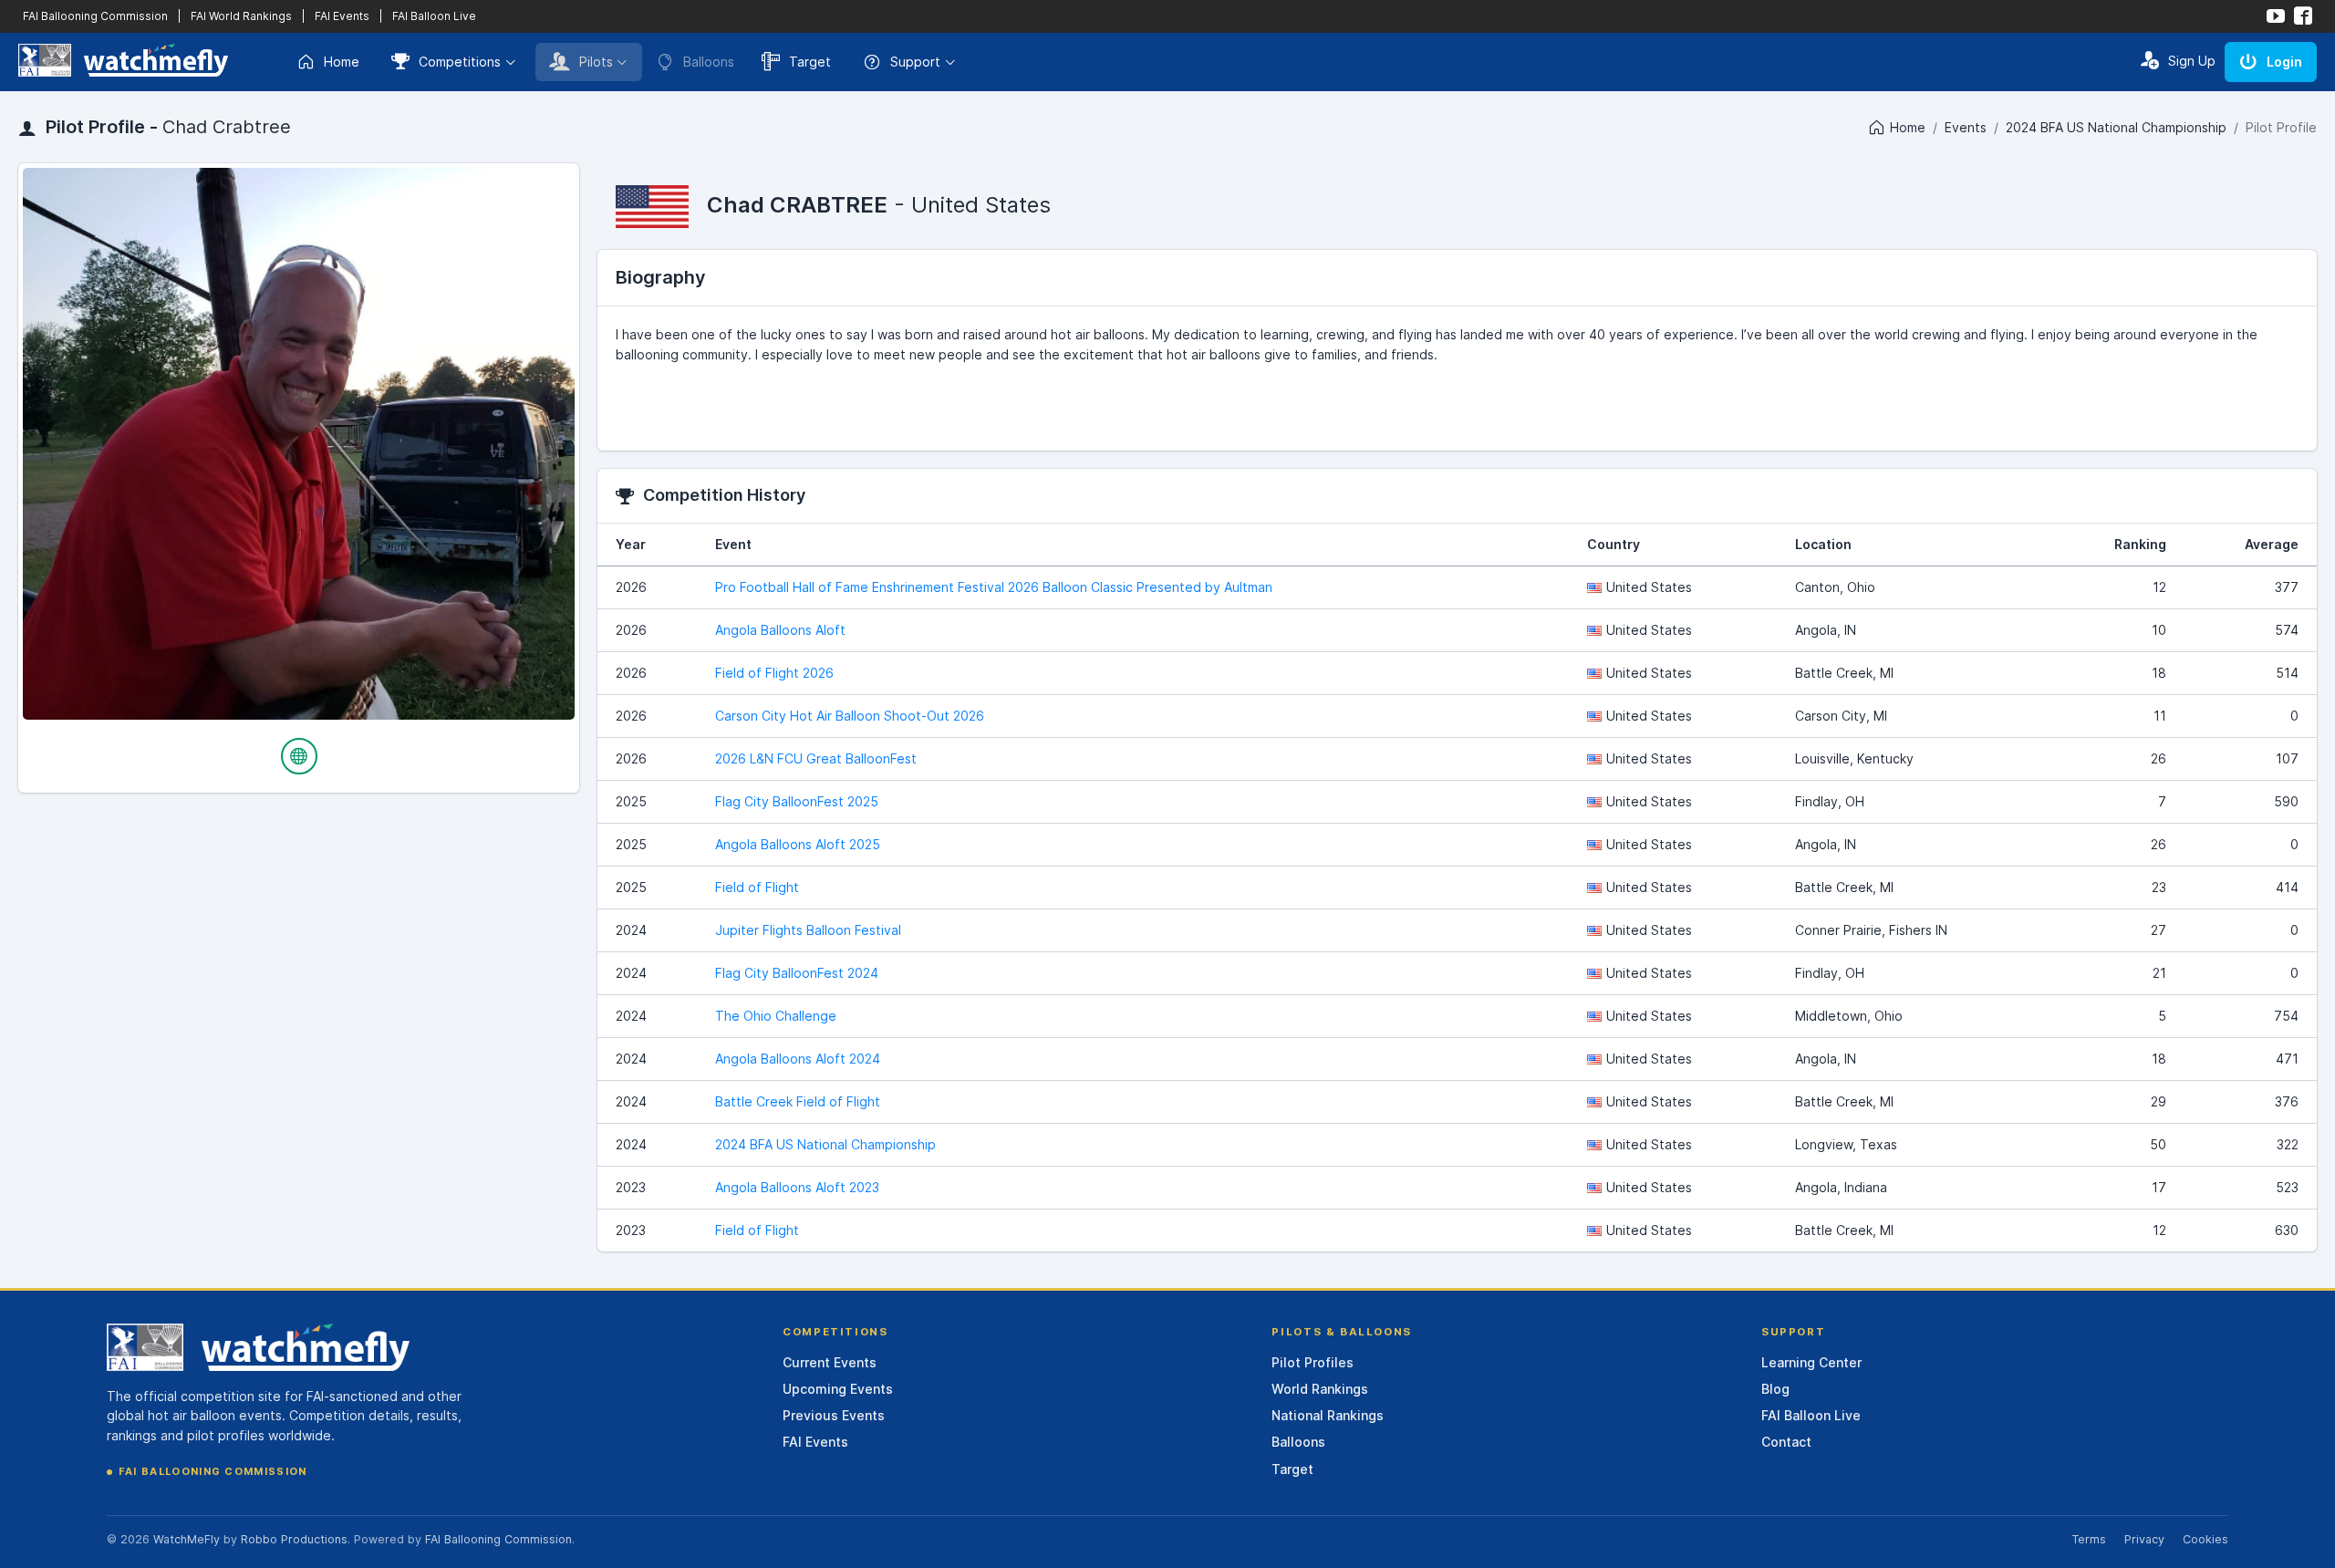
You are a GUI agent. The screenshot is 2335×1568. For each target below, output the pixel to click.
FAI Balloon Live (434, 16)
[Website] (299, 756)
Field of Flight (757, 887)
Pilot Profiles (1313, 1362)
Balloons (1298, 1442)
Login (2284, 62)
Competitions (460, 62)
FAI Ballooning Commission (95, 16)
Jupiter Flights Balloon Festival (808, 930)
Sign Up (2192, 61)
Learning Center (1811, 1362)
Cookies (2205, 1539)
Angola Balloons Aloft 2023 (797, 1187)
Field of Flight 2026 (774, 673)
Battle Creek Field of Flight (798, 1101)
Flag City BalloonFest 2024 (797, 973)
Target (810, 62)
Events (1966, 127)
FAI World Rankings (241, 16)
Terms (2089, 1539)
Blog (1775, 1389)
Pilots (596, 62)
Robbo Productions (294, 1539)
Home (342, 62)
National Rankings (1328, 1415)
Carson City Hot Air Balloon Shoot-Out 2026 (850, 716)
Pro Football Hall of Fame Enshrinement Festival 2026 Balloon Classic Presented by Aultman (994, 587)
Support (915, 62)
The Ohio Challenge (776, 1016)
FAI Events (342, 16)
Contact (1786, 1442)
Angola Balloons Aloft (780, 630)
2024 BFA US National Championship (2116, 127)
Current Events (830, 1362)
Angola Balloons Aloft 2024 (798, 1059)
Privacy (2144, 1539)
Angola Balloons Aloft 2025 (798, 844)
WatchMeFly (187, 1539)
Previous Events (834, 1415)
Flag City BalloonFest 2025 (797, 801)
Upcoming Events (838, 1389)
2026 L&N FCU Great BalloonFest (816, 758)
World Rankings (1320, 1389)
